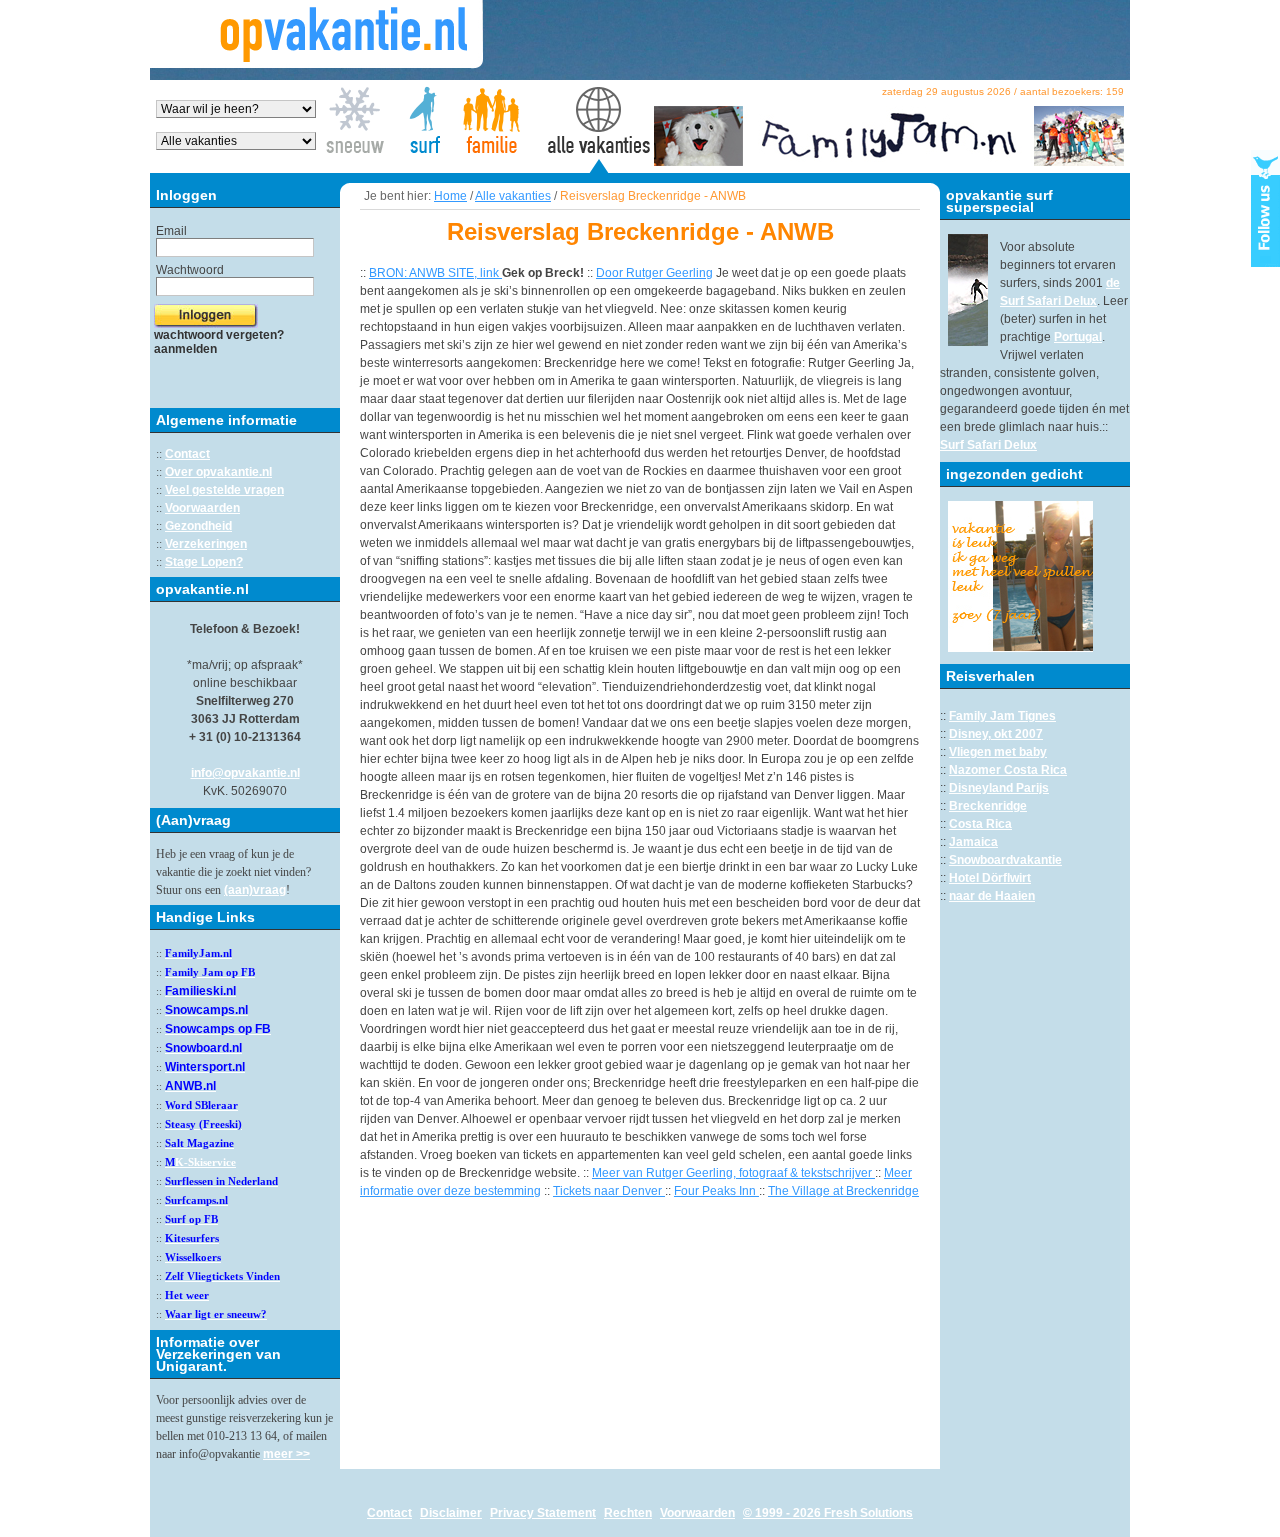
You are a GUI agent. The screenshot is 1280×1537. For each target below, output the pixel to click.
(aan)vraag (255, 890)
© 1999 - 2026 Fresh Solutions (828, 1513)
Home (450, 196)
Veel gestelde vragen (224, 490)
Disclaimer (451, 1513)
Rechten (628, 1513)
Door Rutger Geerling (654, 273)
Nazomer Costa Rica (1008, 770)
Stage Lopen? (204, 562)
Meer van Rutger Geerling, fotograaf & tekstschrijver (733, 1173)
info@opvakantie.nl (245, 773)
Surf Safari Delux (988, 445)
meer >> (286, 1454)
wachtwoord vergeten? (219, 335)
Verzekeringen (206, 544)
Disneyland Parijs (999, 788)
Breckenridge (988, 806)
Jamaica (973, 842)
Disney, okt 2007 (996, 734)
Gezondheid (198, 526)
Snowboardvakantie (1005, 860)
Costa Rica (980, 824)
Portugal (1078, 337)
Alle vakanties (513, 196)
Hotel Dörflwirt (990, 878)
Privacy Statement (543, 1513)
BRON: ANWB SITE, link (435, 273)
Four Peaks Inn (716, 1191)
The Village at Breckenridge (843, 1191)
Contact (187, 454)
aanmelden (185, 349)
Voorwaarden (202, 508)
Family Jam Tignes (1002, 716)
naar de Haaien (992, 896)
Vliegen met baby (998, 752)
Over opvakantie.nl (218, 472)
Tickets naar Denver (609, 1191)
